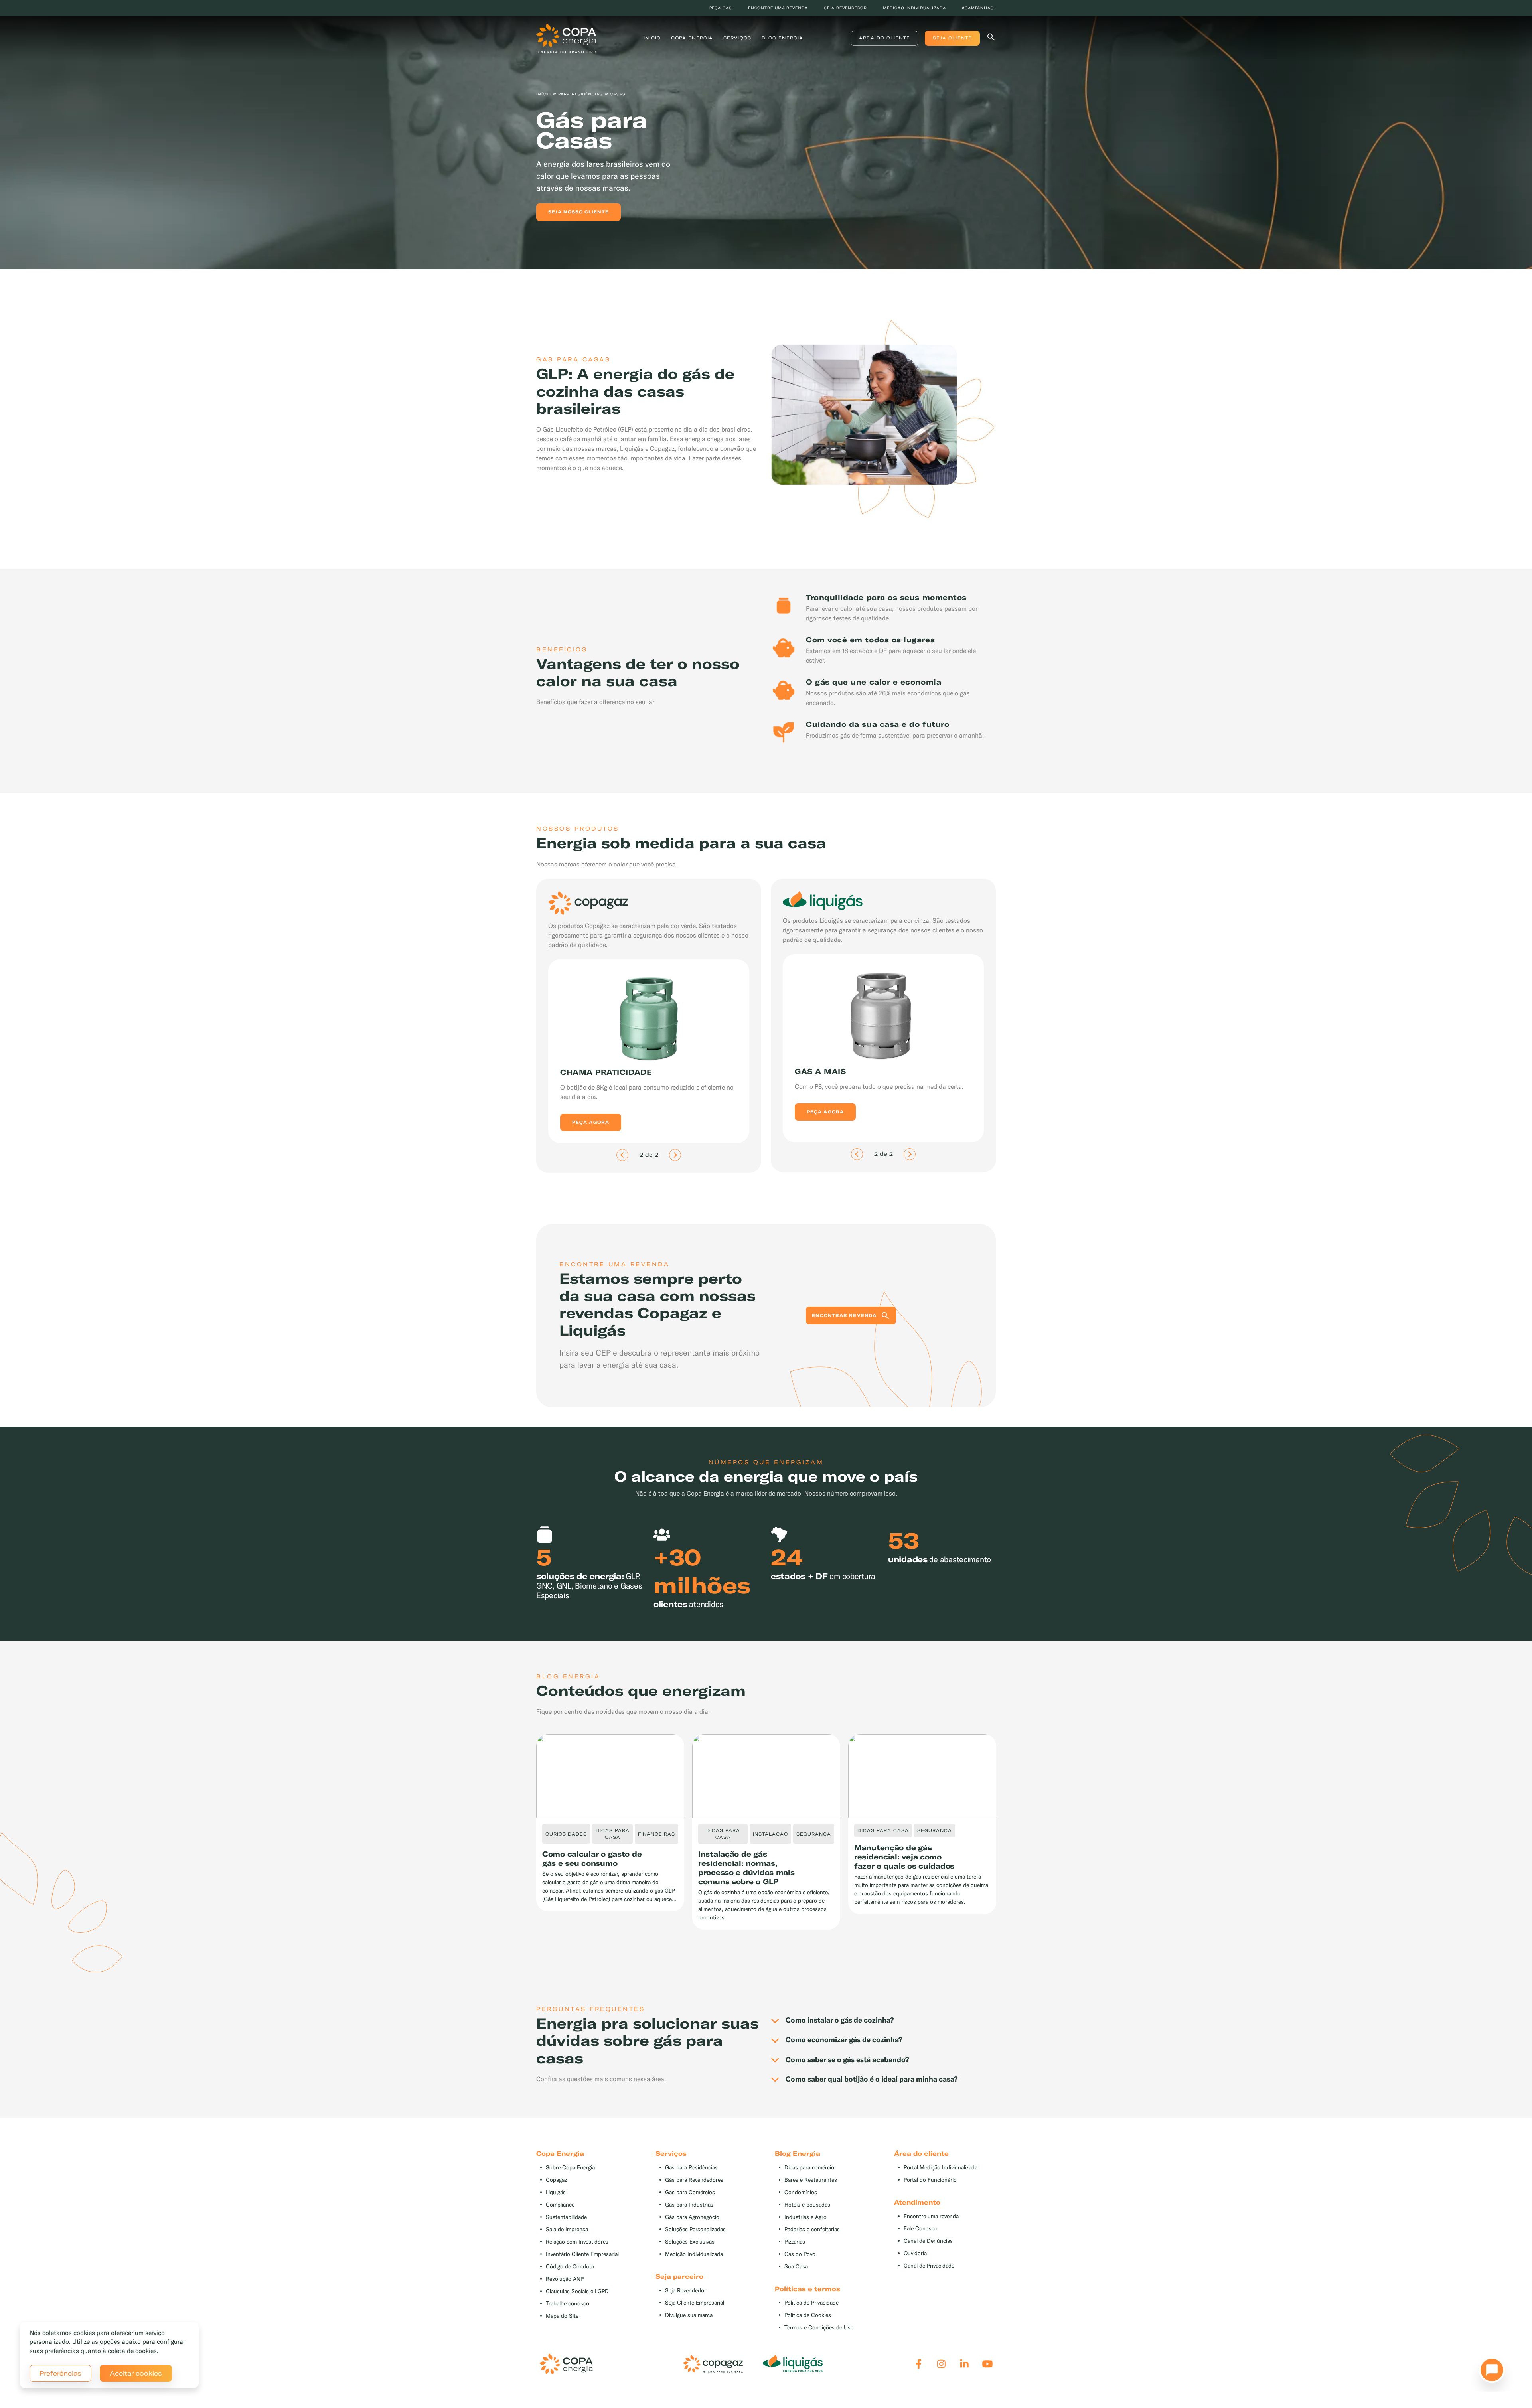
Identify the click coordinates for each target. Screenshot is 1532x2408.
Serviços (737, 38)
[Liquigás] (793, 2364)
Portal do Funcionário (930, 2180)
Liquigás (556, 2192)
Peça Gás (721, 8)
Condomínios (801, 2192)
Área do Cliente (884, 38)
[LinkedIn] (964, 2364)
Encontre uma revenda (778, 8)
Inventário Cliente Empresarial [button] (582, 2254)
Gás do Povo (800, 2254)
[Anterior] (622, 1155)
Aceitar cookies (136, 2373)
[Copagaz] (713, 2364)
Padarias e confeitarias (812, 2229)
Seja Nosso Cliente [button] (578, 212)
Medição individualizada (914, 8)
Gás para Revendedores (694, 2180)
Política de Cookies (808, 2315)
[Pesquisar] (991, 38)
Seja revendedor (846, 8)
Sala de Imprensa (567, 2229)
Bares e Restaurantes (811, 2180)
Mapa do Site (562, 2316)
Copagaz (556, 2180)
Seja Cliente (952, 38)
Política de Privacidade (811, 2303)
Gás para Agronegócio (692, 2217)
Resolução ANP (565, 2279)
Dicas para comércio (809, 2168)
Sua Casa (796, 2267)
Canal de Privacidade (929, 2266)
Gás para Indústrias (689, 2205)
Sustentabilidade (566, 2217)
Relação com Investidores (577, 2242)
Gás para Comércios (690, 2192)
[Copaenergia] (566, 38)
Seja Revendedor (686, 2291)
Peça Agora (591, 1113)
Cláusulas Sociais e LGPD (577, 2291)
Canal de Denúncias (928, 2241)
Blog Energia (782, 38)
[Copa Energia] (566, 2364)
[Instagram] (941, 2364)
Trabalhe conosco (568, 2304)
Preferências (60, 2373)
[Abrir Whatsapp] (1490, 2372)
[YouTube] (987, 2364)
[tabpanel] (766, 139)
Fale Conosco (921, 2229)
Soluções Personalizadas (695, 2229)
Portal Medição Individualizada (941, 2168)
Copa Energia (692, 38)
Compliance (560, 2205)
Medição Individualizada (694, 2254)
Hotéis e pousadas (807, 2205)
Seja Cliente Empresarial (695, 2303)
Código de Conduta (570, 2267)
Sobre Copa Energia (570, 2168)
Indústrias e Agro (805, 2217)
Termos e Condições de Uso (819, 2328)
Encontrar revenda (844, 1315)
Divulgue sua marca (689, 2315)
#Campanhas (978, 8)
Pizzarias (795, 2242)
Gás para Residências (691, 2168)
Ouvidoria (915, 2253)
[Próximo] (675, 1155)
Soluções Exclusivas (690, 2242)
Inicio (652, 38)
